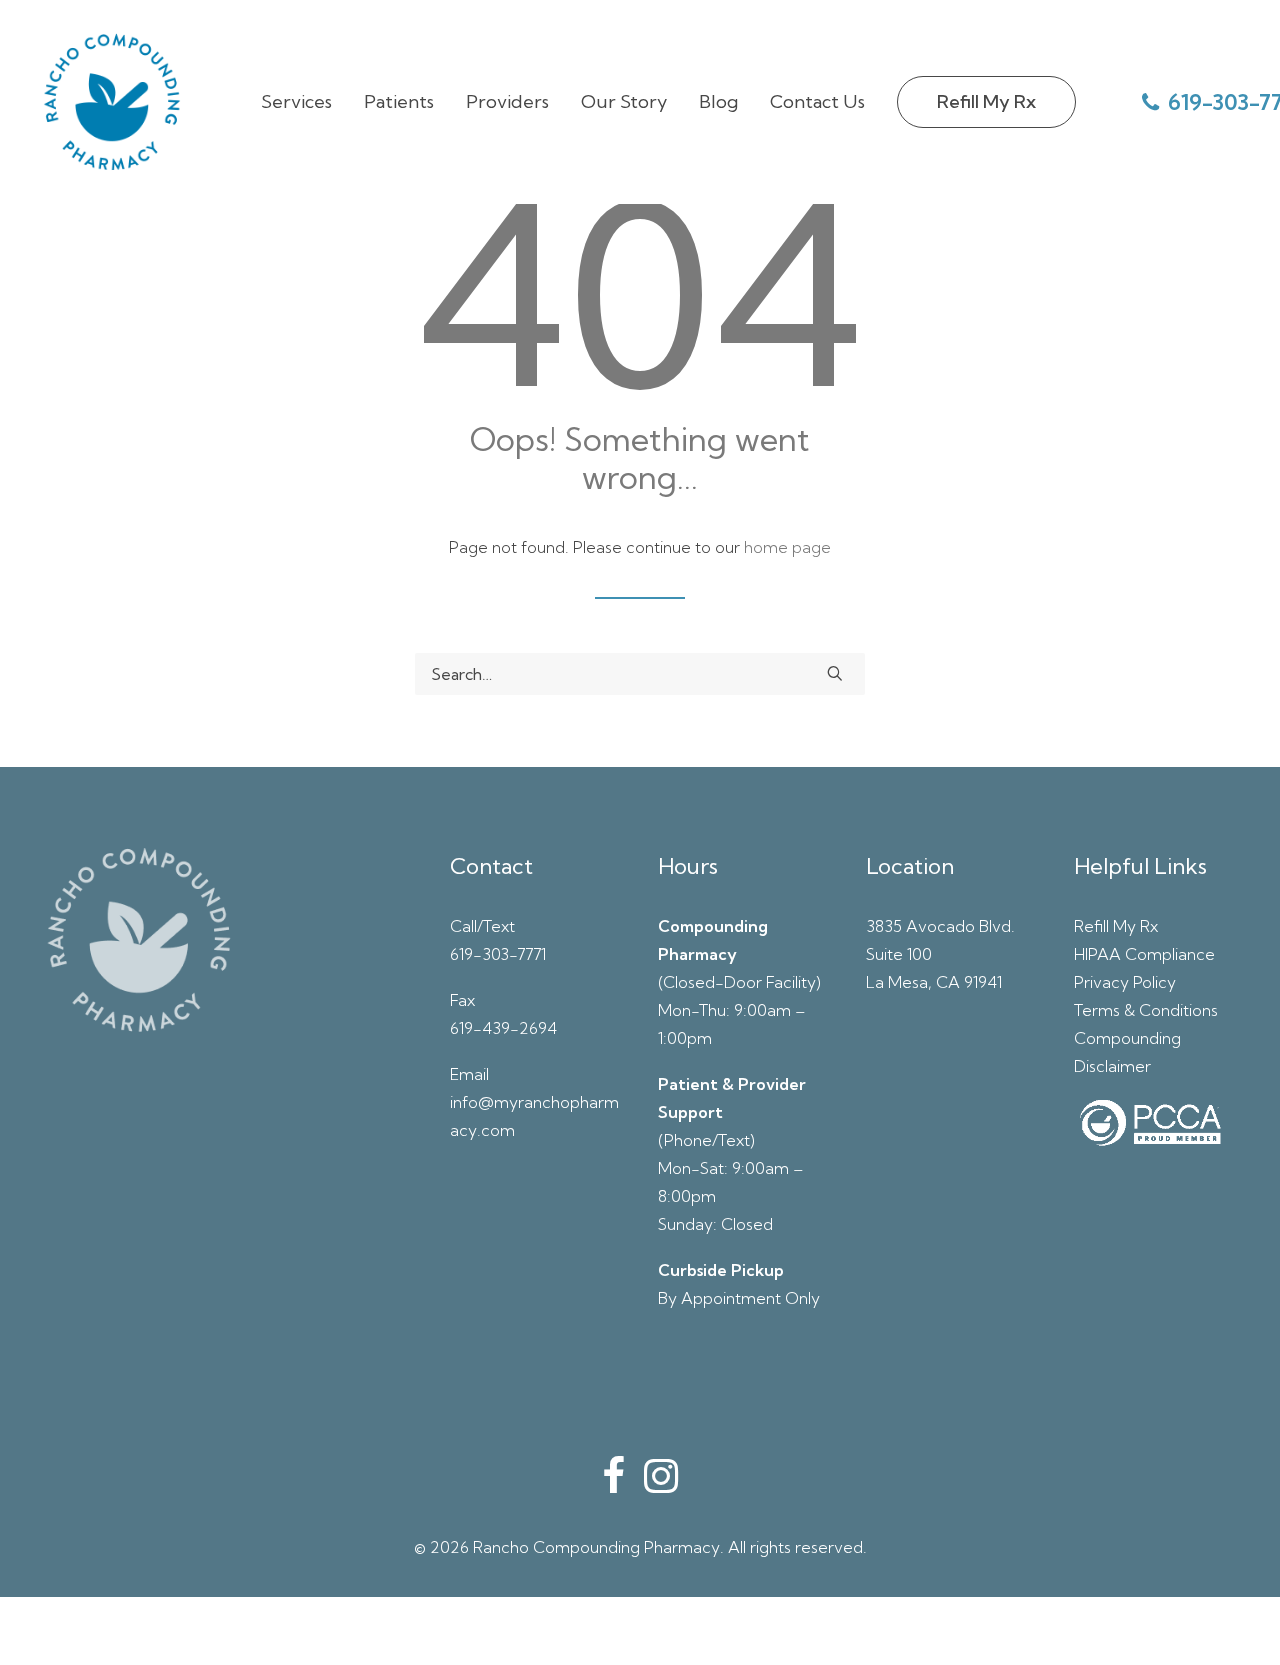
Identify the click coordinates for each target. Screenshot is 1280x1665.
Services (296, 101)
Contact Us (817, 101)
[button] (835, 673)
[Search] (640, 674)
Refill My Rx (1116, 926)
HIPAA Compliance (1144, 954)
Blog (718, 101)
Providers (507, 101)
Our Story (624, 101)
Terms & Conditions (1146, 1010)
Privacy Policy (1125, 982)
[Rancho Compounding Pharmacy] (112, 102)
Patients (399, 101)
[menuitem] (296, 102)
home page (787, 547)
